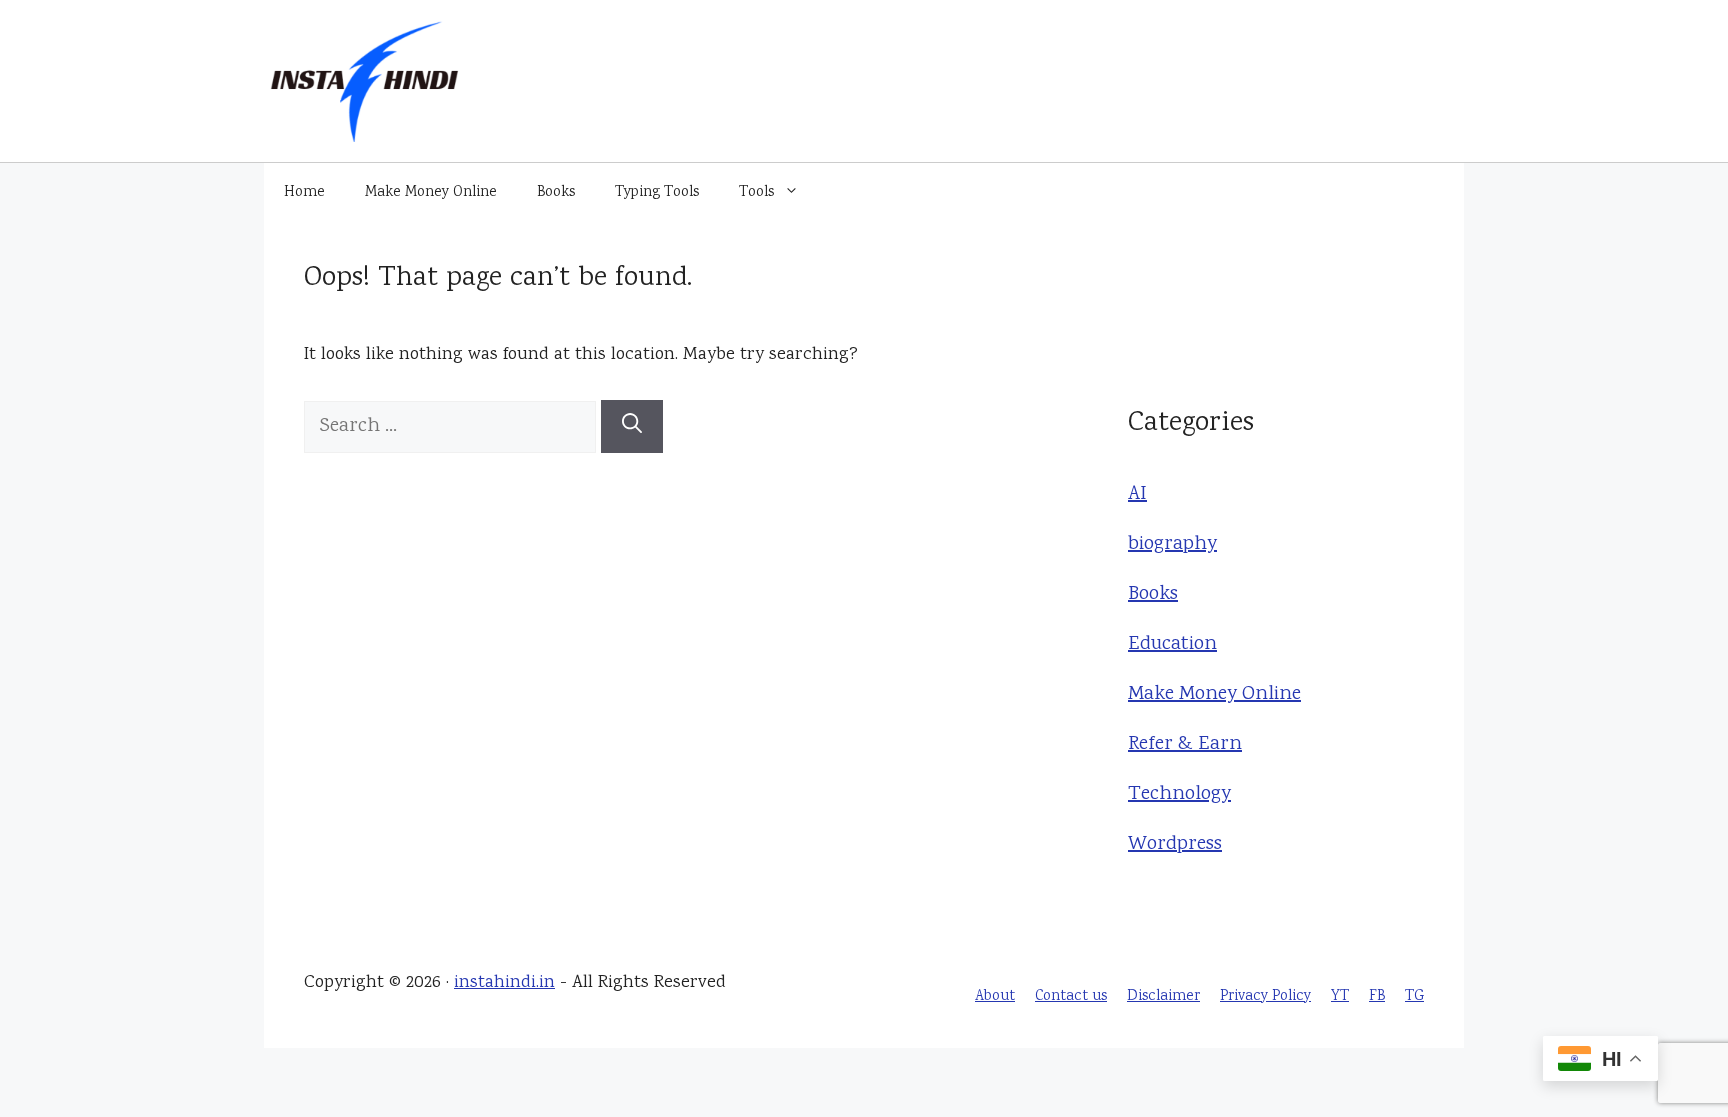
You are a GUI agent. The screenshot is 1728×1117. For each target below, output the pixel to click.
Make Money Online (431, 193)
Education (1172, 644)
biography (1172, 544)
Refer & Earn (1185, 744)
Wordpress (1175, 844)
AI (1137, 494)
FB (1377, 997)
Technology (1179, 794)
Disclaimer (1163, 997)
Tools (756, 193)
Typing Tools (657, 193)
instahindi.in (504, 983)
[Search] (632, 426)
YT (1340, 997)
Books (556, 193)
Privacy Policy (1265, 997)
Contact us (1071, 997)
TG (1414, 997)
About (995, 997)
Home (304, 193)
